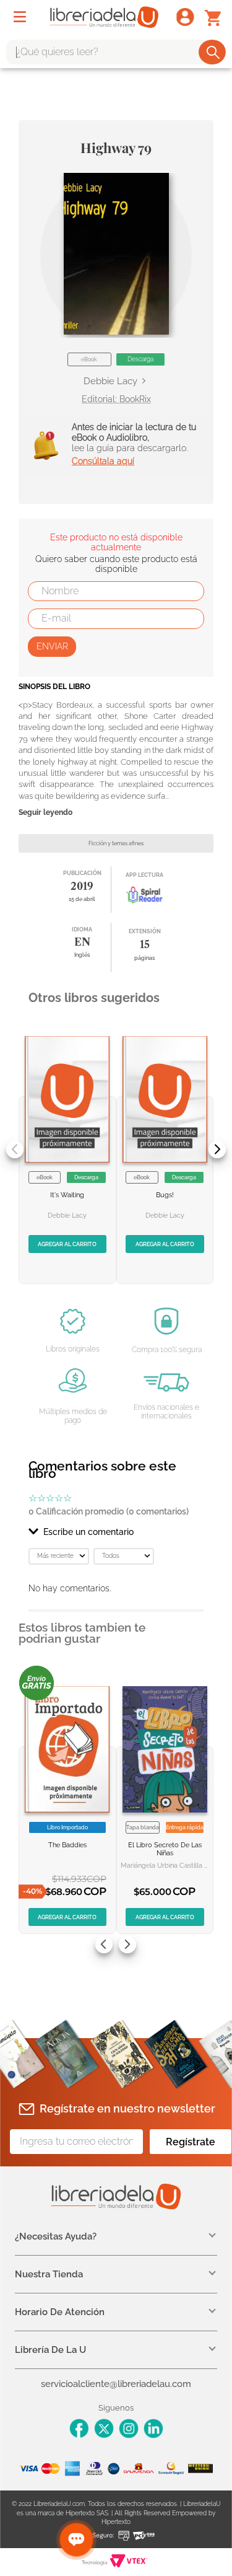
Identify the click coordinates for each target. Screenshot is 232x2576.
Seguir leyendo (45, 813)
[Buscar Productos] (213, 52)
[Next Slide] (217, 1150)
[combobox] (116, 52)
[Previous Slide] (15, 1150)
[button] (116, 254)
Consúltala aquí (103, 461)
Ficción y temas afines (116, 843)
